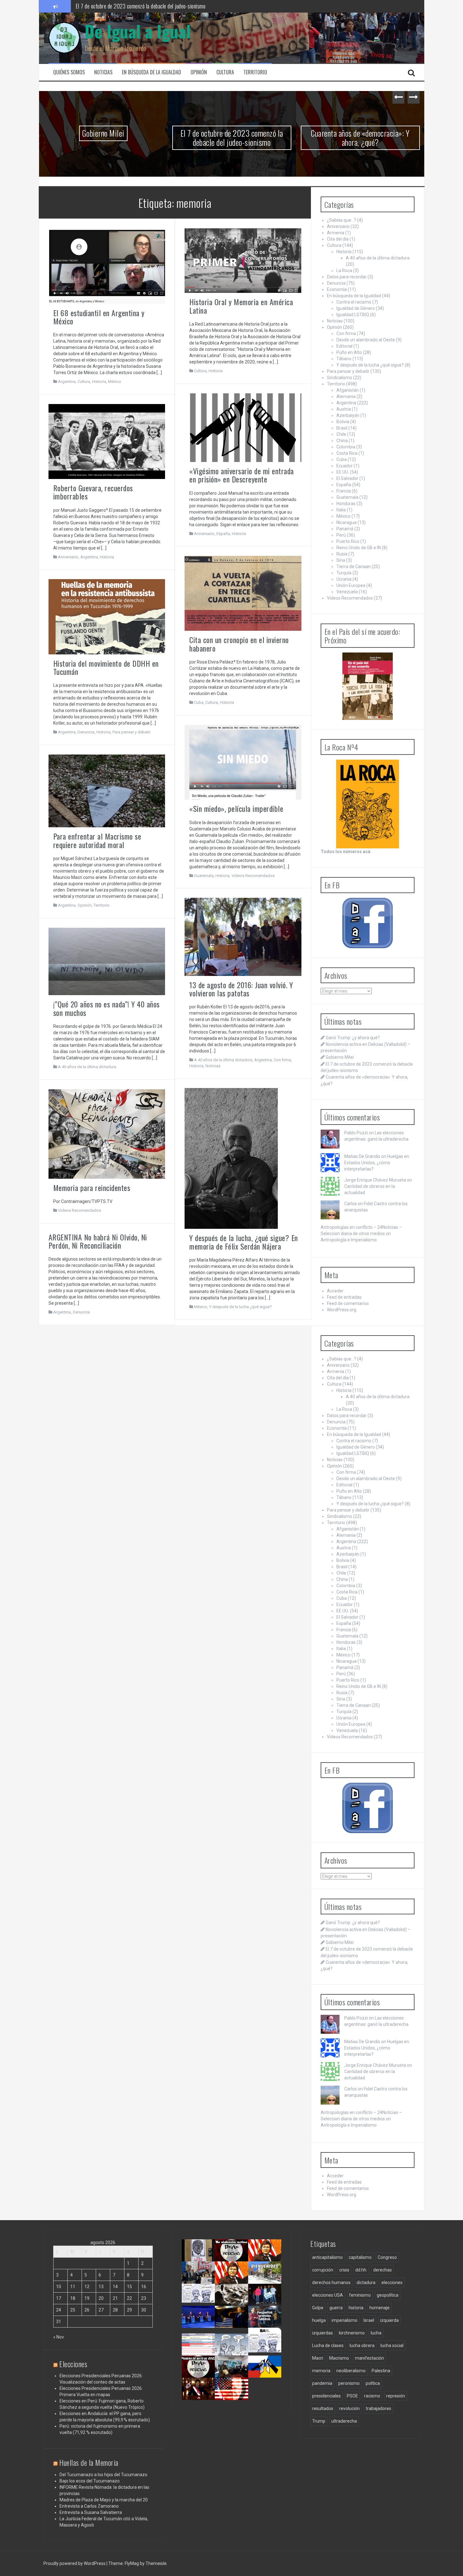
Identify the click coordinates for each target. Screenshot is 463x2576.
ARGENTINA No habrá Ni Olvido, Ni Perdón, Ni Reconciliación (98, 1241)
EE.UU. (343, 472)
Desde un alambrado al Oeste (366, 340)
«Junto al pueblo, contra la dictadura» (234, 2374)
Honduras (346, 504)
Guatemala (204, 876)
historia (356, 2308)
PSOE (352, 2396)
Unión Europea (351, 585)
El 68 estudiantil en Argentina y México (99, 317)
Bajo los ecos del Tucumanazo (90, 2481)
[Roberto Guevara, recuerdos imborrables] (107, 441)
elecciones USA (328, 2295)
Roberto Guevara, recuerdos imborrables (93, 492)
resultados (323, 2408)
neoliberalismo (351, 2371)
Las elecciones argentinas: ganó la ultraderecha (203, 2305)
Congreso (387, 2257)
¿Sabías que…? (342, 220)
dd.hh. (361, 2270)
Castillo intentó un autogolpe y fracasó (200, 2396)
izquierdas (323, 2333)
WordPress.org (342, 1310)
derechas (383, 2270)
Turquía (344, 573)
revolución (349, 2408)
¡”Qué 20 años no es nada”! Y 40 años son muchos (106, 1008)
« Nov (59, 2337)
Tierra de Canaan (354, 567)
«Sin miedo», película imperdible (236, 808)
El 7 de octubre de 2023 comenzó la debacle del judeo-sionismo (103, 138)
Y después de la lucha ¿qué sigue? (240, 1307)
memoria (321, 2371)
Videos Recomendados (253, 876)
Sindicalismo (340, 378)
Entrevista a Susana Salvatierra (91, 2512)
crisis (344, 2270)
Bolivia (343, 422)
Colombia (346, 447)
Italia (341, 510)
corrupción (323, 2270)
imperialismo (345, 2320)
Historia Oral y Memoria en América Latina (241, 306)
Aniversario (204, 534)
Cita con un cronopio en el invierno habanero (239, 644)
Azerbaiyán (348, 415)
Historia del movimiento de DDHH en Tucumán (106, 667)
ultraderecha (344, 2421)
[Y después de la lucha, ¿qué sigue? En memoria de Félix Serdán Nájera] (231, 1158)
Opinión (199, 72)
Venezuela (347, 592)
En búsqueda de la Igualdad (151, 72)
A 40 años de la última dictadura (223, 1060)
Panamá (345, 529)
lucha (376, 2333)
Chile (341, 434)
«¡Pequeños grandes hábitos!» (267, 2321)
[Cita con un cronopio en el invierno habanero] (243, 593)
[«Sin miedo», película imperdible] (243, 762)
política (373, 2383)
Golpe (318, 2308)
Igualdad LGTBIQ (353, 315)
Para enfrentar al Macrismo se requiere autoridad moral (97, 840)
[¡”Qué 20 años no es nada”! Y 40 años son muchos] (107, 961)
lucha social (392, 2345)
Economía (337, 289)
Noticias (103, 72)
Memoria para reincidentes (92, 1188)
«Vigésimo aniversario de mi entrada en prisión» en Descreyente (242, 475)
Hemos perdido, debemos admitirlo (199, 2324)
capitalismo (360, 2257)
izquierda (389, 2320)
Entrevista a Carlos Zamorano (89, 2506)
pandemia (322, 2383)
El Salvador (347, 478)
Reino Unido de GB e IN (359, 548)
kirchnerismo (352, 2333)
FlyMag (132, 2563)
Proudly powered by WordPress (75, 2563)
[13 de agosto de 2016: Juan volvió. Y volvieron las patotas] (243, 937)
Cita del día (338, 239)
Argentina (67, 382)
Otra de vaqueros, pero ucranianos (267, 2374)
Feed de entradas (344, 1297)
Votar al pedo (264, 2346)
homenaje (380, 2308)
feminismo (360, 2295)
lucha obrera (362, 2345)
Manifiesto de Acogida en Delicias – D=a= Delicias (360, 138)
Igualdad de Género (356, 308)
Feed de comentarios (348, 1303)
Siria (341, 560)
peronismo (349, 2383)
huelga (319, 2320)
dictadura (366, 2282)
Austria (344, 409)
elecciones (392, 2282)
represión (396, 2396)
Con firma (282, 1060)
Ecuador (345, 466)
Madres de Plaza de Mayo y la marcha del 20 (104, 2500)
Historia (99, 382)
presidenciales (326, 2396)
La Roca (344, 271)
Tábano (344, 359)
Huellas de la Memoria (89, 2462)
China (342, 441)
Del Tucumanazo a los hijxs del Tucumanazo (103, 2475)
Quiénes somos (69, 72)
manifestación (369, 2358)
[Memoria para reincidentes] (107, 1133)
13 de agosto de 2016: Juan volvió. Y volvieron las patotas (241, 989)
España (223, 534)
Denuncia (86, 732)
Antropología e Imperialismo (349, 1240)
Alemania (346, 396)
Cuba (199, 702)
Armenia (336, 233)
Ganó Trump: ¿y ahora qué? (353, 1038)
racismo (372, 2396)
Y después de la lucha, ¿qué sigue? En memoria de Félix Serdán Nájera (244, 1242)
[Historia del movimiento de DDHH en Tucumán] (107, 616)
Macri (318, 2358)
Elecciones (73, 2364)
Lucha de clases (328, 2345)
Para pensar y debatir (131, 732)
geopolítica (388, 2295)
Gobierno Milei (340, 1057)
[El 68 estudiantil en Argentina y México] (107, 265)
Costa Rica (347, 453)
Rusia (342, 554)
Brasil (342, 428)
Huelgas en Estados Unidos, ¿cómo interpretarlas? (377, 1163)
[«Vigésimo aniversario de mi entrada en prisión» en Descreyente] (243, 427)
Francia (344, 491)
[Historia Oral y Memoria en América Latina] (243, 260)
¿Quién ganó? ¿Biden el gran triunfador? (234, 2398)
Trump (319, 2421)
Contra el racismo (354, 302)
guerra (336, 2308)
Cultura (225, 72)
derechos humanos (331, 2282)
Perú (341, 535)
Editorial (344, 346)
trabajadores (378, 2408)
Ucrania (344, 579)
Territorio (255, 72)
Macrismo (339, 2358)
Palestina (381, 2371)
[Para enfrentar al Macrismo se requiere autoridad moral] (107, 790)
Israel (369, 2320)
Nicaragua (346, 522)
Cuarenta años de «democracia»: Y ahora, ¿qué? (125, 6)
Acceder (335, 1291)
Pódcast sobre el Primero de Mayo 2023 (197, 2376)
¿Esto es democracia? (236, 2346)
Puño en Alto (349, 352)
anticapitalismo (327, 2257)
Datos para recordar (347, 277)
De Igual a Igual (138, 31)
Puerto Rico (348, 541)
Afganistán (348, 390)
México (115, 382)
